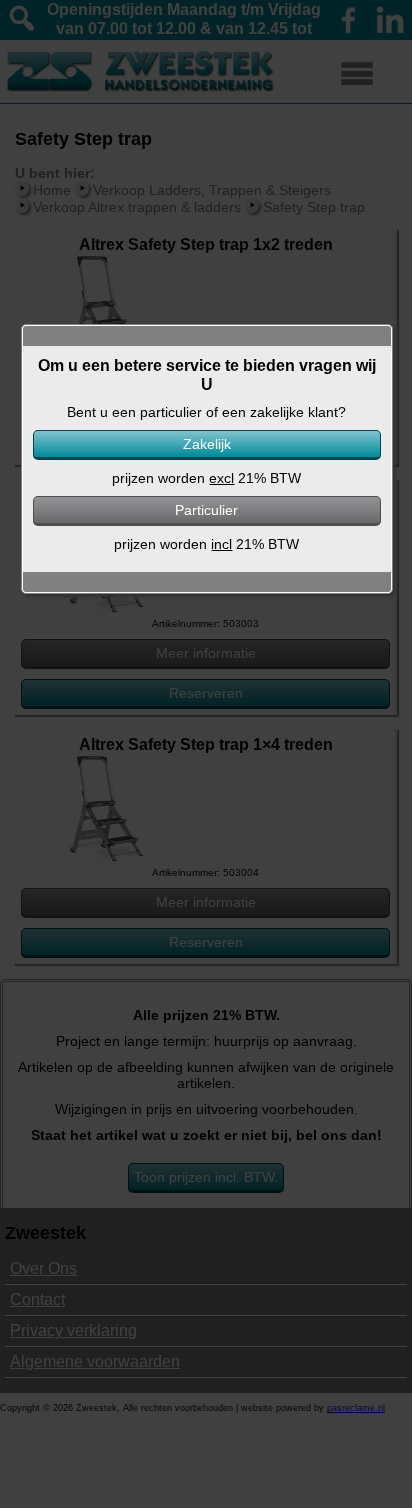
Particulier (206, 510)
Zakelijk (207, 444)
